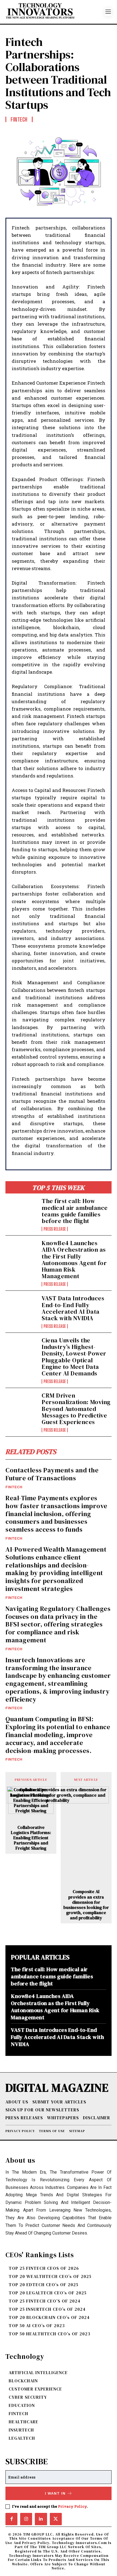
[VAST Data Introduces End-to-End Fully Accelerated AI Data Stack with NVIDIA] (21, 1309)
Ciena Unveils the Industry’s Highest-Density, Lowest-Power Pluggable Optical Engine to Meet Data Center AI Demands (74, 1357)
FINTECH (14, 1487)
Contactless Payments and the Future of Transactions (52, 1474)
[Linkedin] (41, 2519)
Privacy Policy (72, 2506)
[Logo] (55, 12)
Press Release (55, 1229)
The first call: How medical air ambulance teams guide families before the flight (75, 1211)
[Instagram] (26, 2519)
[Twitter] (56, 2519)
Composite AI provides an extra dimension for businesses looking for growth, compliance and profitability (86, 1905)
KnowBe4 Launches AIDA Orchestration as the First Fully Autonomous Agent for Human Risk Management (74, 1259)
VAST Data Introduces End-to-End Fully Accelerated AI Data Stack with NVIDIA (73, 1308)
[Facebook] (11, 2519)
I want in (55, 2493)
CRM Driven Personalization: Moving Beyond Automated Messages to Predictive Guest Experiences (76, 1409)
